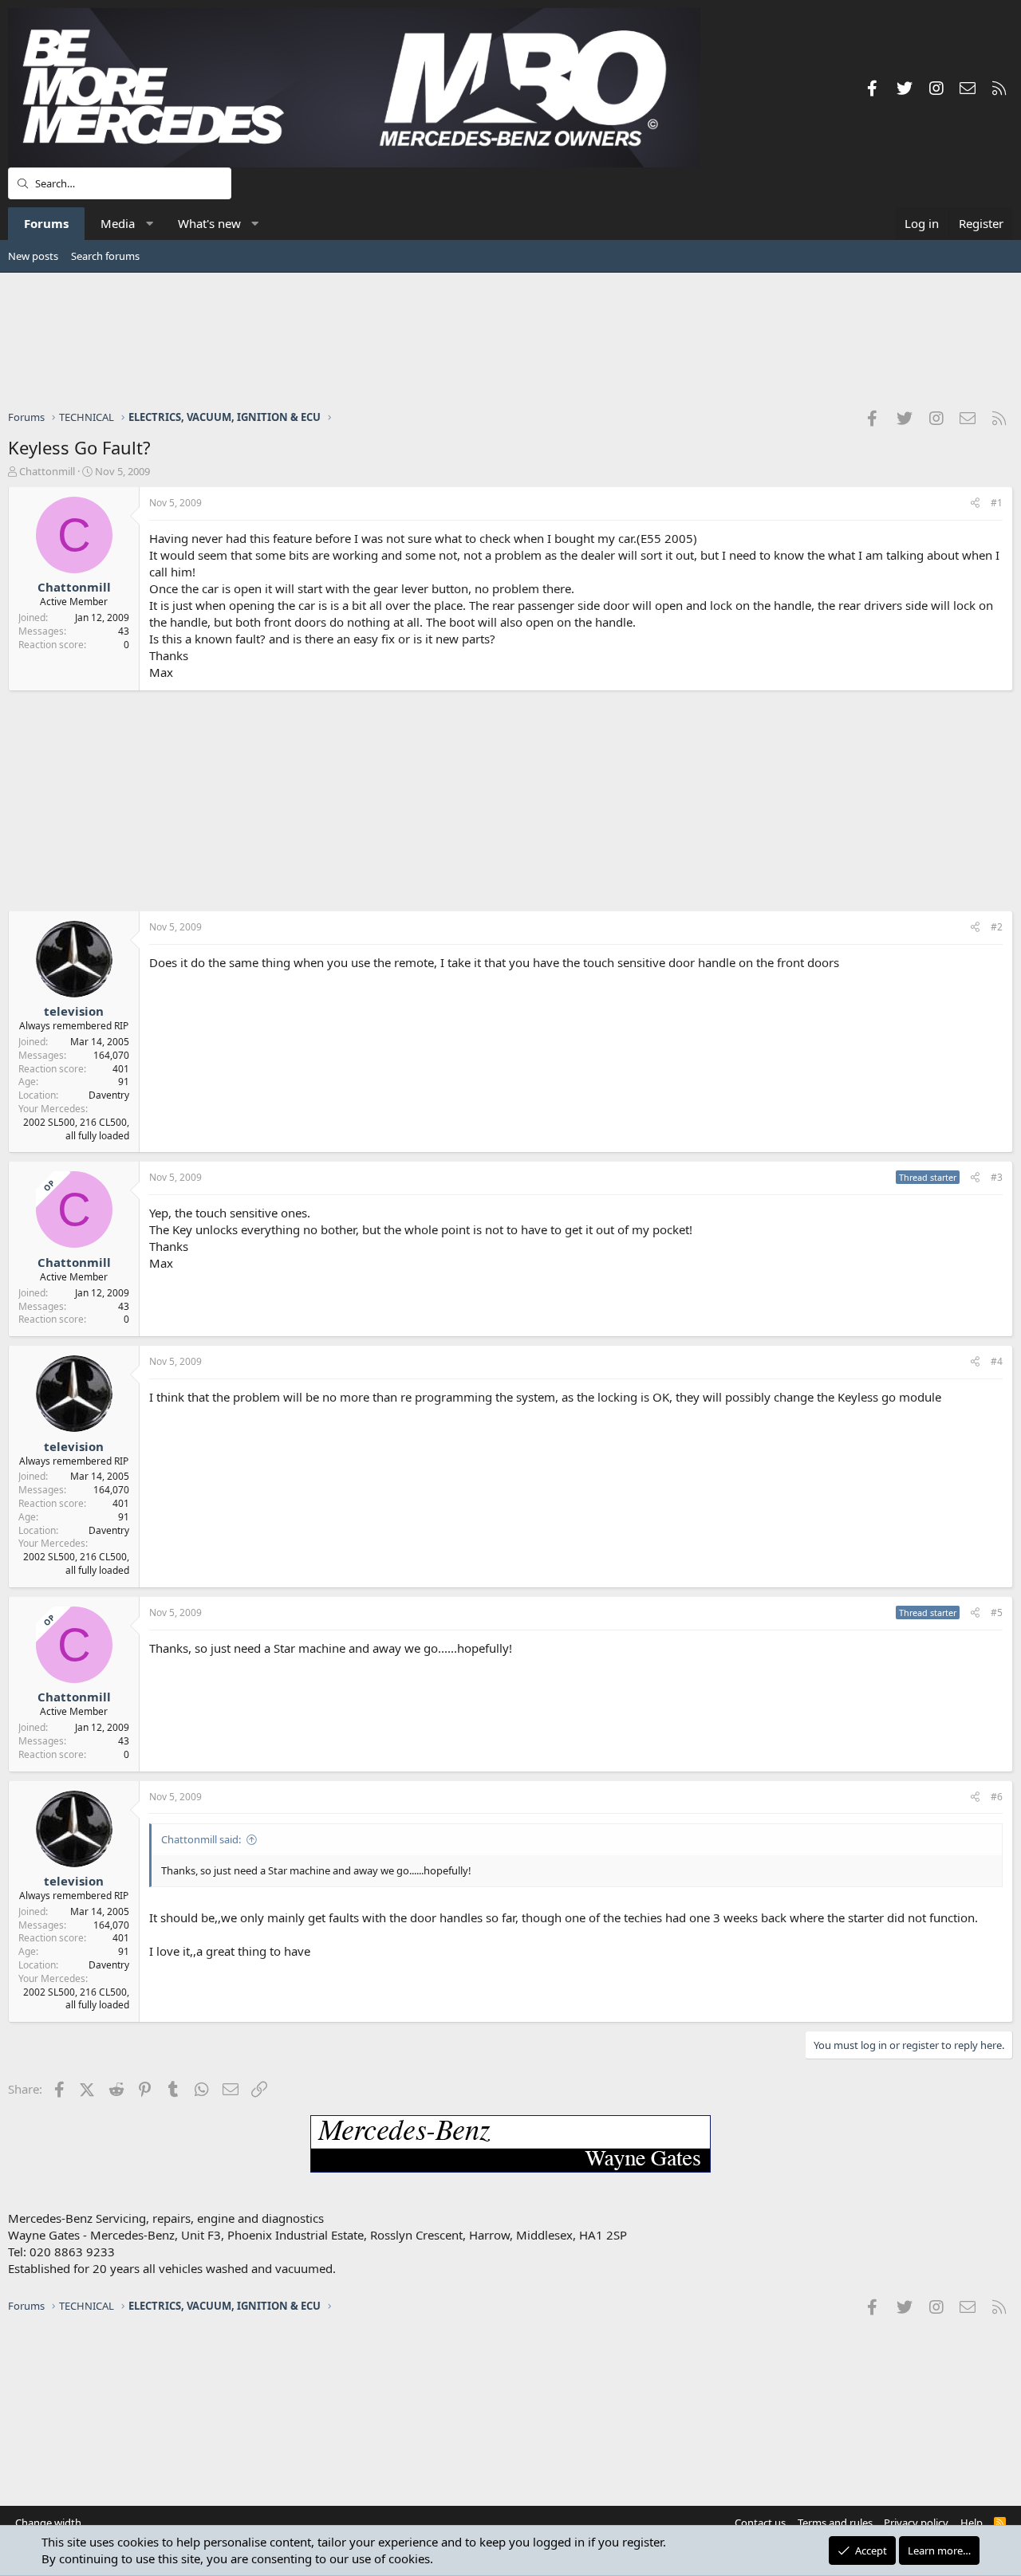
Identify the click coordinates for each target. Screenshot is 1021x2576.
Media (118, 223)
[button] (150, 224)
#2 (997, 927)
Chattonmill (47, 471)
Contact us (760, 2523)
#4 (997, 1361)
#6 (997, 1797)
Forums (46, 223)
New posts (33, 256)
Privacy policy (916, 2523)
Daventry (109, 1095)
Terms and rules (835, 2523)
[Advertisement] (510, 340)
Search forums (105, 256)
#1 (997, 503)
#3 (997, 1177)
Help (972, 2523)
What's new (209, 223)
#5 (997, 1612)
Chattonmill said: (201, 1839)
